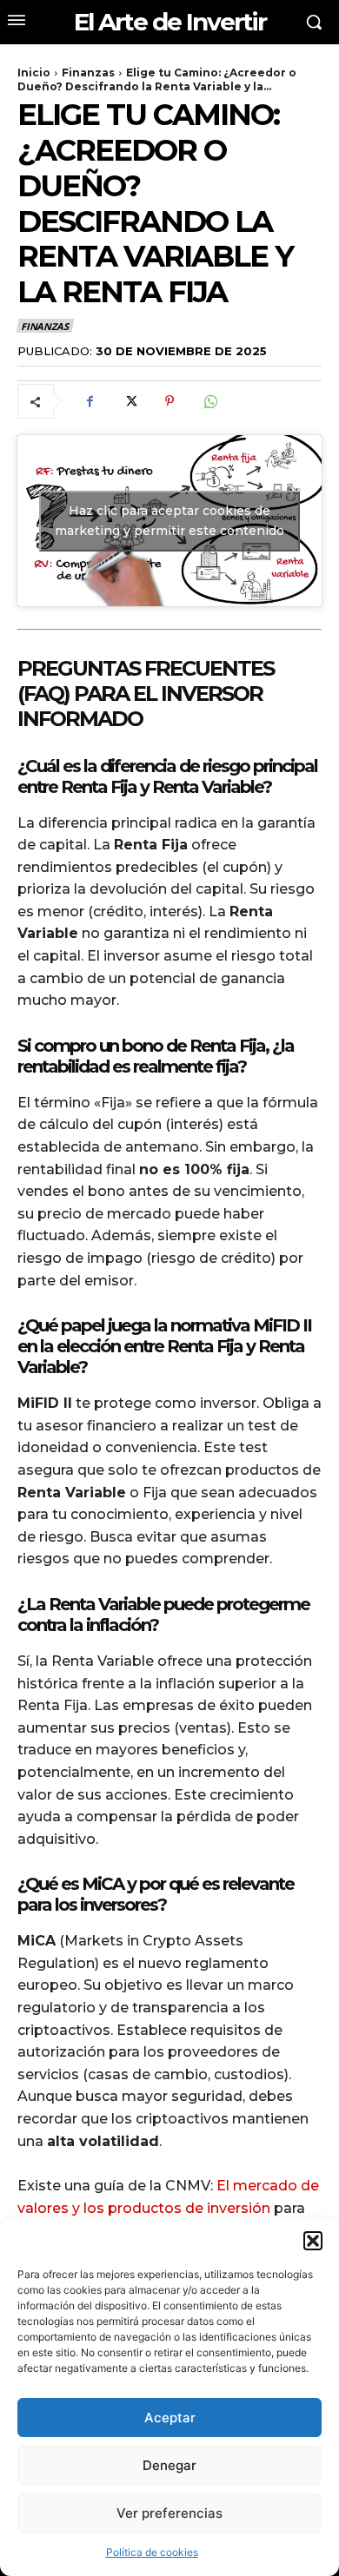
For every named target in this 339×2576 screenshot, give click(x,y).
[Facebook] (90, 401)
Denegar (169, 2465)
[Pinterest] (169, 401)
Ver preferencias (169, 2513)
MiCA (103, 1884)
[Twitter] (130, 401)
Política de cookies (152, 2552)
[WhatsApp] (209, 401)
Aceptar (170, 2417)
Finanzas (88, 73)
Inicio (34, 73)
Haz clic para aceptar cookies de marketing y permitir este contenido (169, 521)
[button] (313, 2241)
